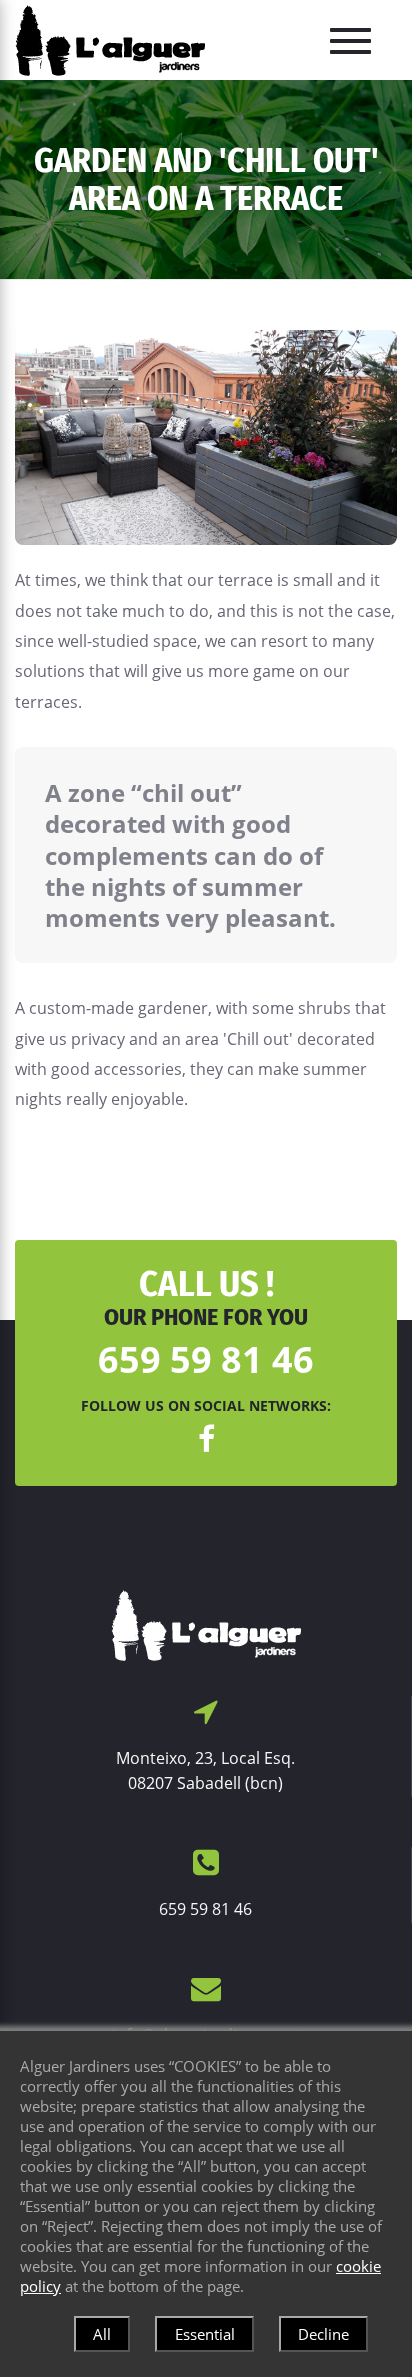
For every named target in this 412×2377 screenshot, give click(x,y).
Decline (323, 2334)
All (102, 2334)
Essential (205, 2334)
